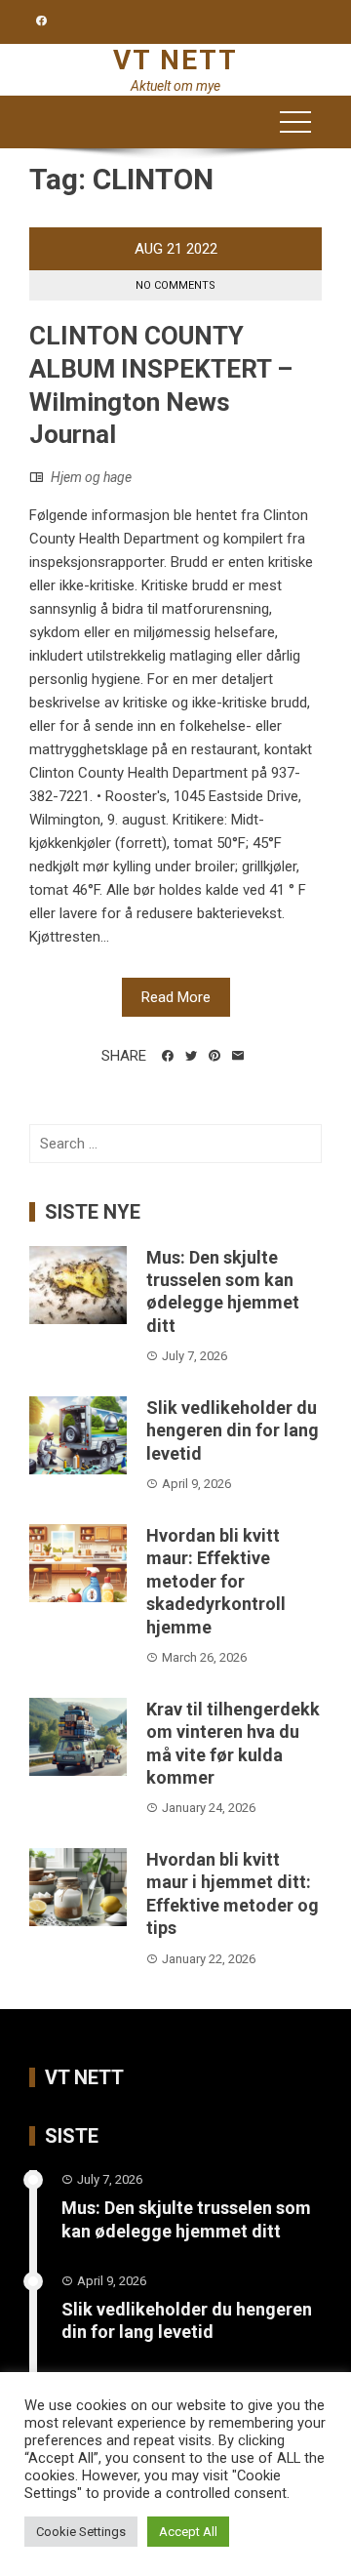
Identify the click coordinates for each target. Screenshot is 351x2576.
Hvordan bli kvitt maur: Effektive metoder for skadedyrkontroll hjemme (216, 1581)
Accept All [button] (188, 2532)
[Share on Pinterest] (214, 1056)
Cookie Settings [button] (81, 2532)
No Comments (175, 285)
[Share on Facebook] (168, 1056)
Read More (176, 997)
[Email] (238, 1056)
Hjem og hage (91, 477)
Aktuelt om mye (175, 86)
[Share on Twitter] (191, 1056)
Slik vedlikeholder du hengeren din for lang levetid (233, 1430)
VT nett (175, 60)
